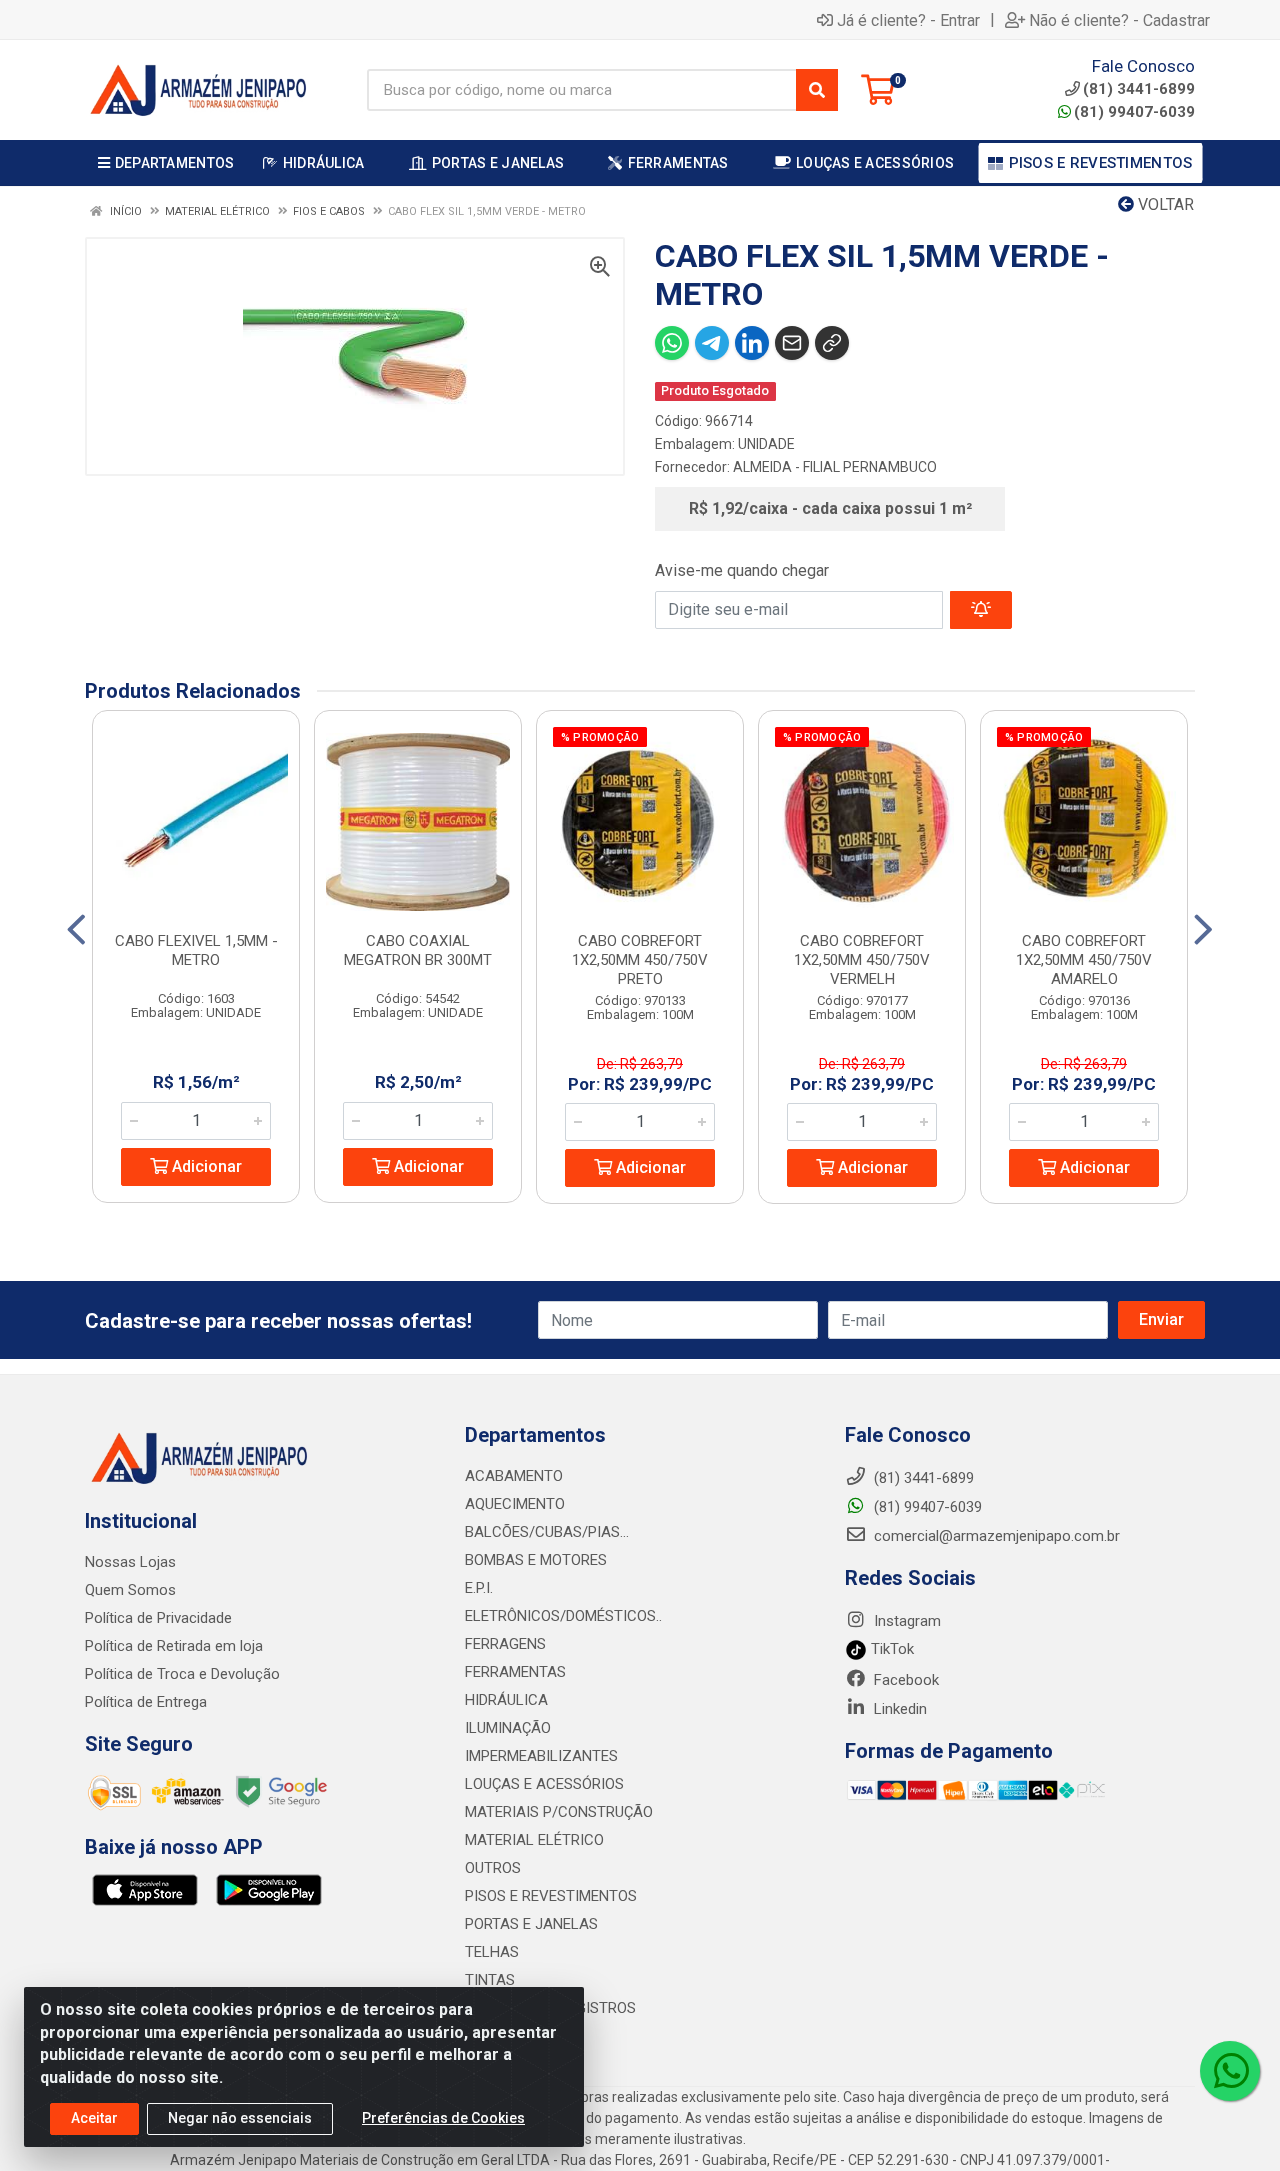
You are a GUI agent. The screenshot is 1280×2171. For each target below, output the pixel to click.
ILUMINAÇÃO (508, 1728)
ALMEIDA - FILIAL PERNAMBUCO (835, 467)
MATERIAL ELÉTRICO (534, 1840)
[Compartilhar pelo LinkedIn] (752, 343)
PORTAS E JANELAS (531, 1924)
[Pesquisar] (817, 90)
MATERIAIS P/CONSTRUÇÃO (559, 1812)
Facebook (904, 1680)
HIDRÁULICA (506, 1700)
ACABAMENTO (514, 1476)
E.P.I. (479, 1588)
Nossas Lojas (130, 1562)
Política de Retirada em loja (174, 1646)
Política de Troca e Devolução (182, 1674)
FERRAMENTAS (515, 1672)
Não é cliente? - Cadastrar (1119, 20)
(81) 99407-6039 (1134, 112)
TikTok (890, 1649)
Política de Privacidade (158, 1618)
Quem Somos (130, 1590)
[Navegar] (76, 930)
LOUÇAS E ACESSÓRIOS (544, 1784)
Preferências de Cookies (443, 2118)
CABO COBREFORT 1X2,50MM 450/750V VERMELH (862, 960)
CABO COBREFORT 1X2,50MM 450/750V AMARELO (1084, 960)
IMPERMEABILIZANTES (541, 1756)
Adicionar (205, 1166)
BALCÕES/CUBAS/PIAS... (547, 1532)
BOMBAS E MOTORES (536, 1560)
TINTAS (490, 1980)
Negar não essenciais (240, 2118)
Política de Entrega (146, 1702)
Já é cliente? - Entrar (908, 20)
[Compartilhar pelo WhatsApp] (672, 343)
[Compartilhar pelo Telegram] (712, 343)
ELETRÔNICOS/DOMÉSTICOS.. (563, 1616)
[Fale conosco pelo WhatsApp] (1230, 2071)
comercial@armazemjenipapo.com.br (995, 1536)
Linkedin (898, 1709)
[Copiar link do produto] (832, 343)
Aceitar (94, 2118)
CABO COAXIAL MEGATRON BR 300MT (418, 950)
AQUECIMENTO (515, 1504)
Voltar (1164, 204)
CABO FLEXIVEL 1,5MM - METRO (196, 950)
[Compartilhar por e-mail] (792, 343)
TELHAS (492, 1952)
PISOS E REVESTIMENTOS (551, 1896)
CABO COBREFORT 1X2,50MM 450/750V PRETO (640, 960)
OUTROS (493, 1868)
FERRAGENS (505, 1644)
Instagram (905, 1621)
